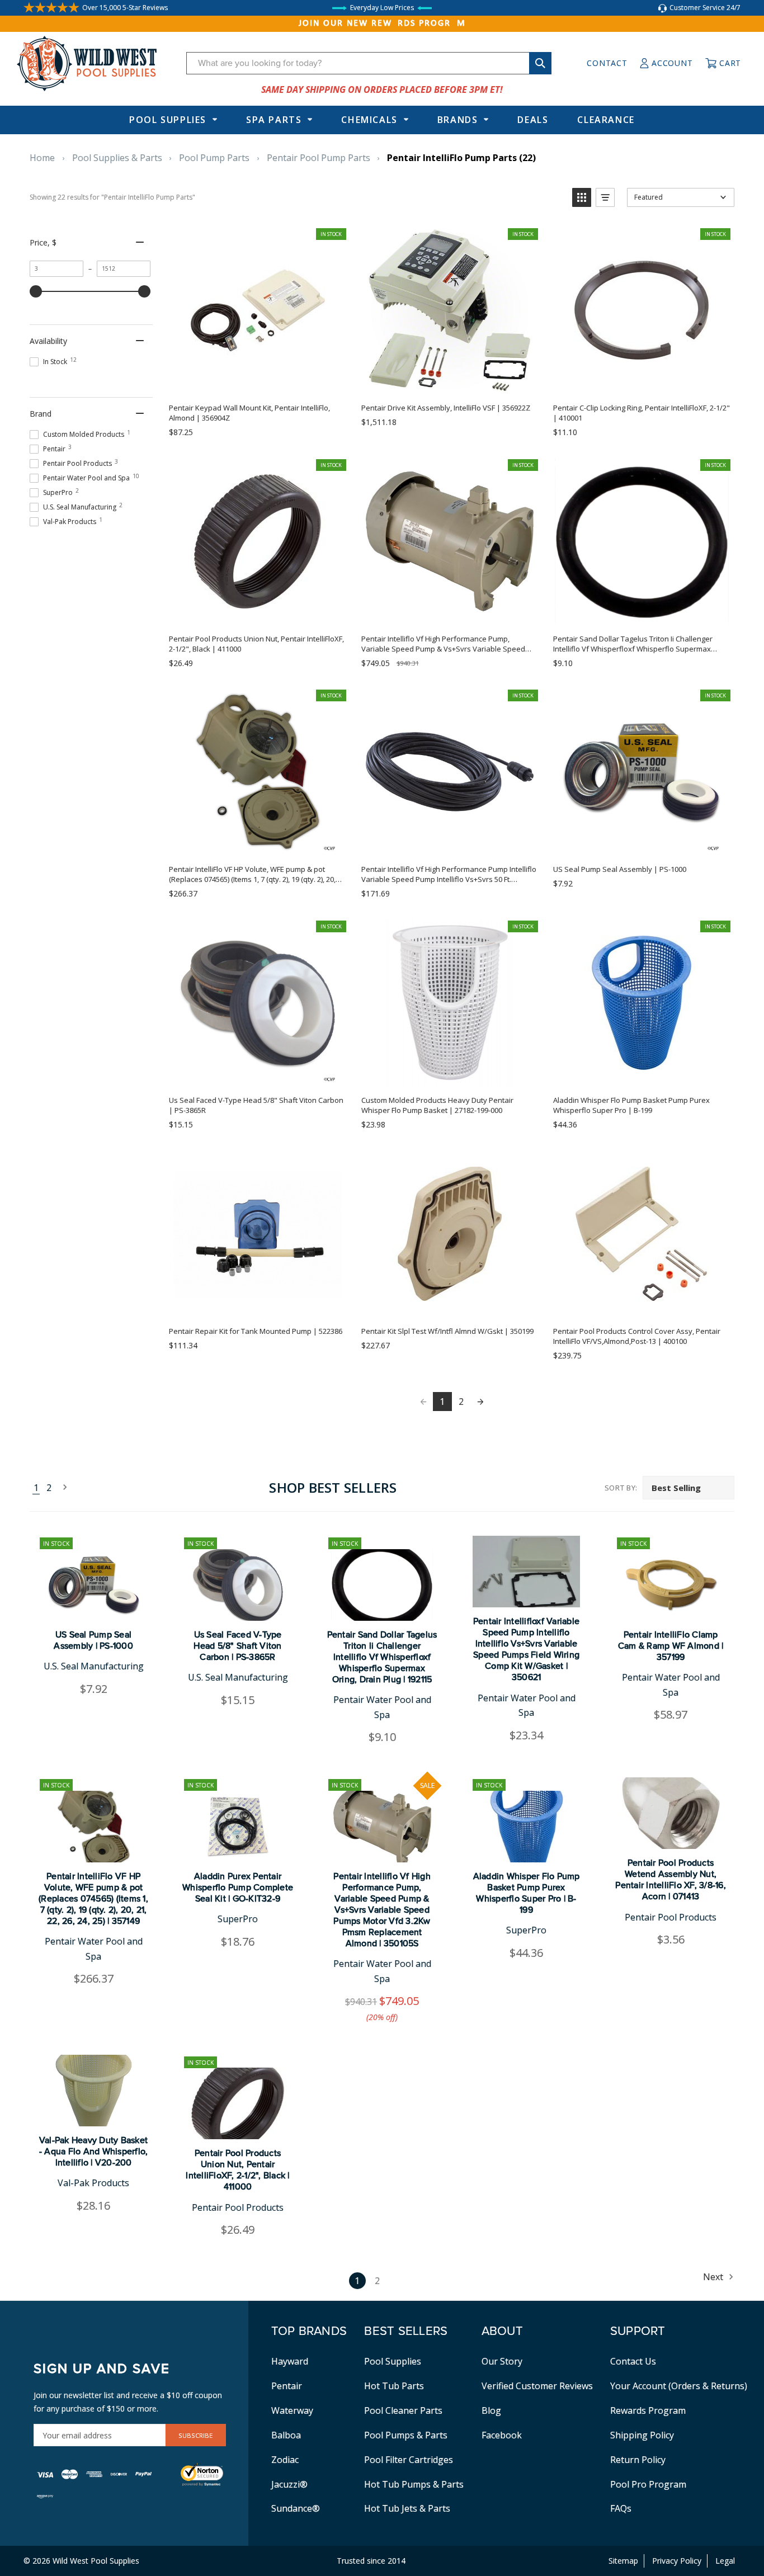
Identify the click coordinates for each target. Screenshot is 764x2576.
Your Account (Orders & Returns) (679, 2386)
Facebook (502, 2435)
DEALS (533, 120)
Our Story (502, 2361)
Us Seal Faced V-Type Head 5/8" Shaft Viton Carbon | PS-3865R (237, 1646)
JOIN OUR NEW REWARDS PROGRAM (382, 23)
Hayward (290, 2361)
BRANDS (458, 120)
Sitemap (623, 2561)
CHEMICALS (369, 120)
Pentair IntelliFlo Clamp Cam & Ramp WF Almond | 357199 (671, 1646)
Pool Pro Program (648, 2484)
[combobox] (369, 63)
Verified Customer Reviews (537, 2386)
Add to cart (257, 382)
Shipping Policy (642, 2435)
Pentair (287, 2386)
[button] (582, 197)
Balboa (286, 2435)
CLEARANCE (606, 120)
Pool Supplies (168, 120)
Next (62, 1488)
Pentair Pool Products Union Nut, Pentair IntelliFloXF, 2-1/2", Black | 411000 (237, 2170)
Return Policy (638, 2460)
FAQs (621, 2508)
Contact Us (633, 2361)
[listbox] (688, 1488)
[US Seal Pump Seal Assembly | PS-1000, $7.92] (93, 1585)
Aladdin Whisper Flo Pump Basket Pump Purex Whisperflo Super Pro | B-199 (527, 1893)
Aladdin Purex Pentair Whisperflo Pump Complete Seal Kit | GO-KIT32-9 (238, 1888)
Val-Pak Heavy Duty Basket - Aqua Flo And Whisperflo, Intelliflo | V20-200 (94, 2152)
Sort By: (621, 1488)
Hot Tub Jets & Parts (407, 2508)
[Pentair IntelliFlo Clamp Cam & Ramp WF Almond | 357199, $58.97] (671, 1585)
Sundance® (296, 2508)
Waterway (292, 2410)
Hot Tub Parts (394, 2386)
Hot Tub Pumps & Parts (414, 2484)
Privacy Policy (677, 2561)
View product (257, 1305)
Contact (607, 63)
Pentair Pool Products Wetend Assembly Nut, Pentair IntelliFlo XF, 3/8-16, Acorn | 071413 (671, 1880)
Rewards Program (648, 2410)
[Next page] (480, 1402)
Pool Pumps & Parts (406, 2435)
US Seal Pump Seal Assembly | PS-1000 (93, 1640)
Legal (725, 2561)
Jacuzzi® (289, 2484)
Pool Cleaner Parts (403, 2410)
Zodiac (285, 2460)
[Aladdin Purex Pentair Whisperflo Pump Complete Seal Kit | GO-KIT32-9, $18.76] (238, 1827)
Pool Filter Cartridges (409, 2460)
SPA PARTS (274, 120)
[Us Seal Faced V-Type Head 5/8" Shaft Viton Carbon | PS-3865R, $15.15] (238, 1585)
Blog (491, 2410)
